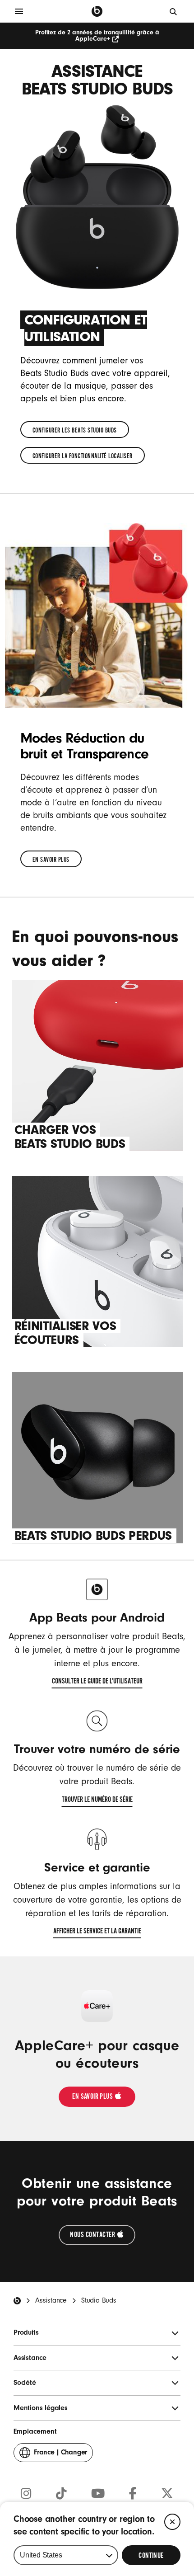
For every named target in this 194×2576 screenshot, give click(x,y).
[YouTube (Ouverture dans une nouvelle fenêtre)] (98, 2494)
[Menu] (19, 11)
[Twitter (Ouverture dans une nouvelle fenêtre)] (167, 2494)
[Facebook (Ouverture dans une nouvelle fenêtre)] (133, 2494)
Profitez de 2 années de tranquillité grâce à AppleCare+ (97, 36)
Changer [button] (60, 2455)
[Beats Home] (17, 2301)
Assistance (51, 2300)
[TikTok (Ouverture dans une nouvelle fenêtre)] (61, 2494)
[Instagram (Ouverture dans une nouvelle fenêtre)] (26, 2494)
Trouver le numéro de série (97, 1801)
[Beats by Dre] (97, 11)
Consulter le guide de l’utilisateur (97, 1683)
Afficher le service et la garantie (97, 1932)
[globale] (174, 11)
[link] (75, 430)
